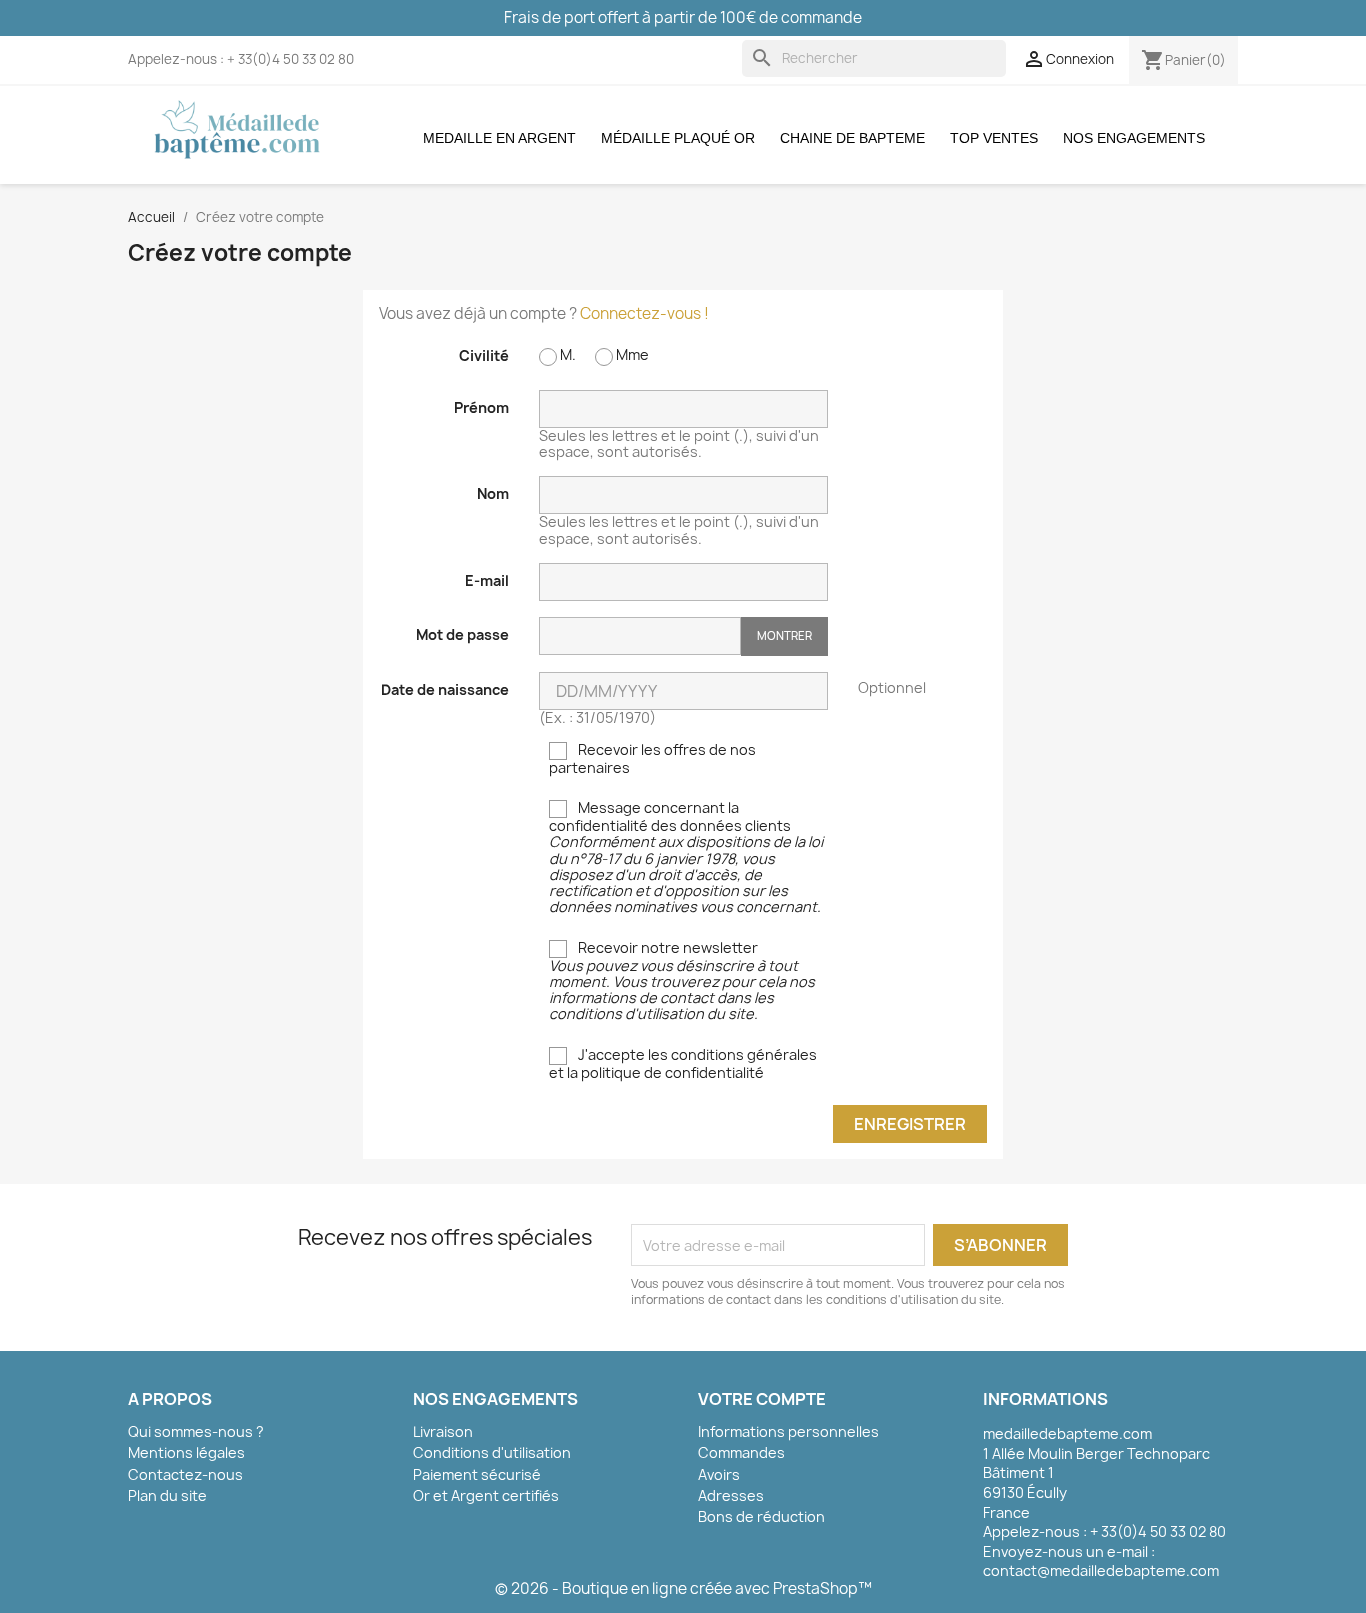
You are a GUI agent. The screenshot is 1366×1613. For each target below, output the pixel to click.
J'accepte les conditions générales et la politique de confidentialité (683, 1064)
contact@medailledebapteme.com (1101, 1570)
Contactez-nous (185, 1474)
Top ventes (994, 138)
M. (566, 355)
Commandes (741, 1452)
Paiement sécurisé (477, 1474)
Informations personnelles (788, 1431)
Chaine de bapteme (852, 138)
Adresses (731, 1495)
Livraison (443, 1431)
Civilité (484, 355)
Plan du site (167, 1495)
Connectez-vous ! (644, 313)
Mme (631, 355)
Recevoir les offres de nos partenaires (652, 759)
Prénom (481, 407)
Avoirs (719, 1474)
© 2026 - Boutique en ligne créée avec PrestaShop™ (683, 1588)
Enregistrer (910, 1124)
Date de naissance (445, 689)
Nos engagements (1134, 138)
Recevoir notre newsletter (682, 981)
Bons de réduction (761, 1516)
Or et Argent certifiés (486, 1495)
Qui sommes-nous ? (196, 1431)
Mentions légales (186, 1452)
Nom (493, 493)
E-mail (487, 580)
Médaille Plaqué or (678, 138)
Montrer (784, 635)
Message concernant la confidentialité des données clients (686, 858)
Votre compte (762, 1399)
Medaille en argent (499, 138)
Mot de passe (462, 634)
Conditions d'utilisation (492, 1452)
